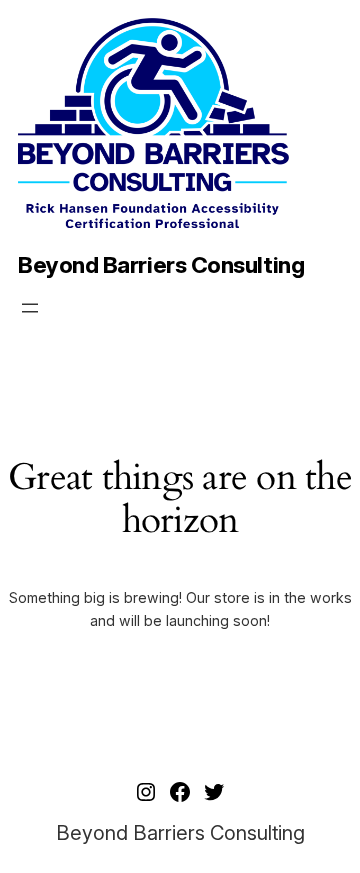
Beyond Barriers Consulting (161, 265)
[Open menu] (30, 308)
